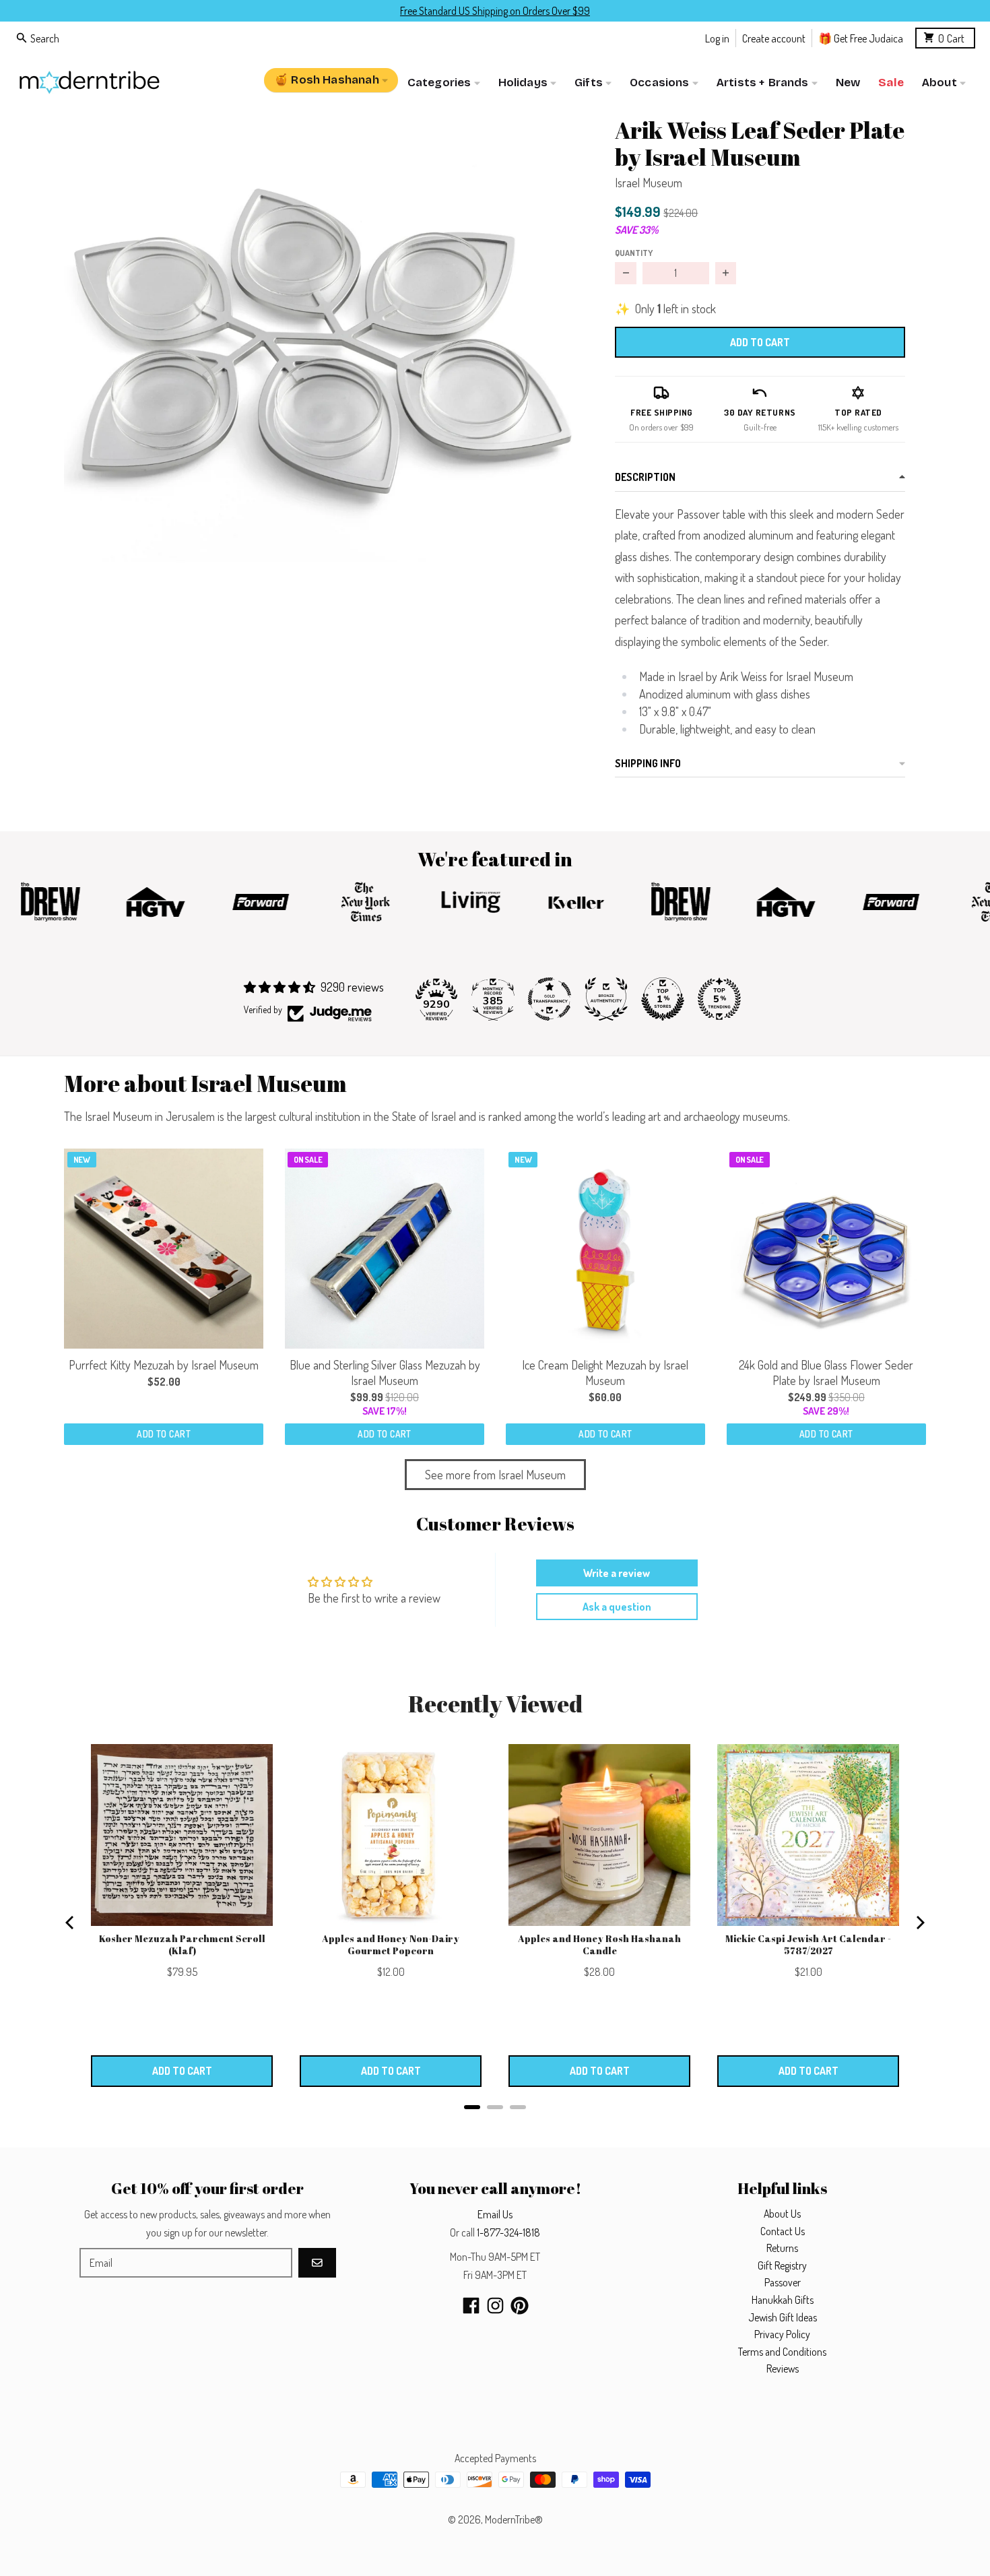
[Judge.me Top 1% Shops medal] (663, 999)
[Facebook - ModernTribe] (471, 2306)
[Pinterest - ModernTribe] (520, 2306)
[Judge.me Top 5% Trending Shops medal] (719, 999)
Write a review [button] (617, 1573)
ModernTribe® (514, 2519)
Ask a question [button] (617, 1607)
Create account (774, 37)
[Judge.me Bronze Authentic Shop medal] (606, 999)
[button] (318, 359)
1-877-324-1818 (508, 2232)
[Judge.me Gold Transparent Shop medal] (550, 999)
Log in (717, 37)
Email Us (495, 2214)
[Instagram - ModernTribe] (495, 2306)
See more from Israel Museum (495, 1475)
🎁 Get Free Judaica (861, 37)
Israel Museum (649, 183)
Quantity (634, 253)
